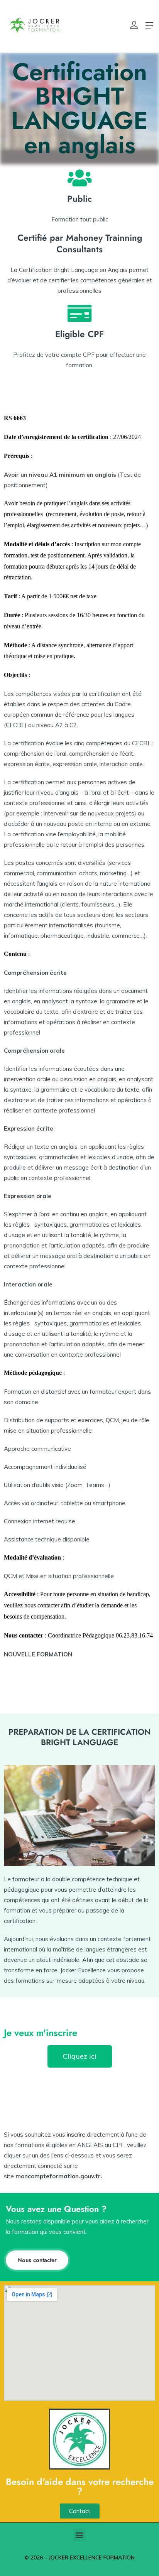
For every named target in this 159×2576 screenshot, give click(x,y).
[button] (80, 2535)
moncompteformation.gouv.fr (58, 2176)
